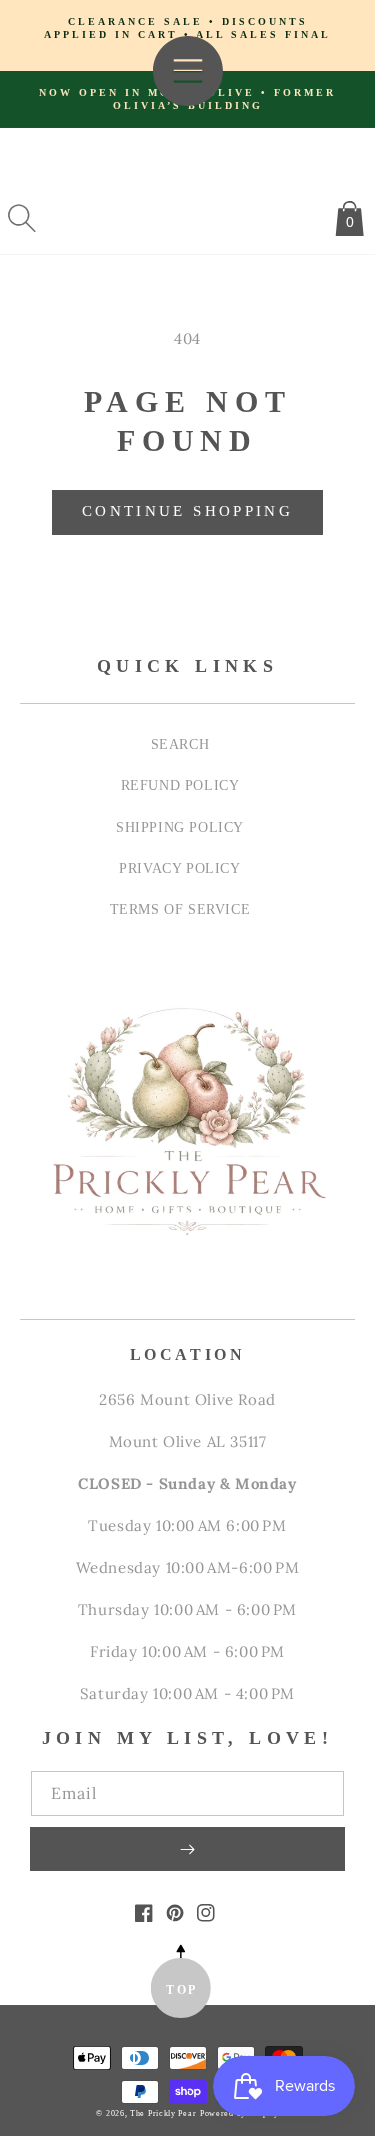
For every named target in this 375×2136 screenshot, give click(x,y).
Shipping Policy (180, 827)
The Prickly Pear (163, 2113)
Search (180, 744)
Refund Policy (180, 785)
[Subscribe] (187, 1849)
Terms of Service (180, 909)
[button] (22, 218)
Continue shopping (187, 511)
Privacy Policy (179, 868)
